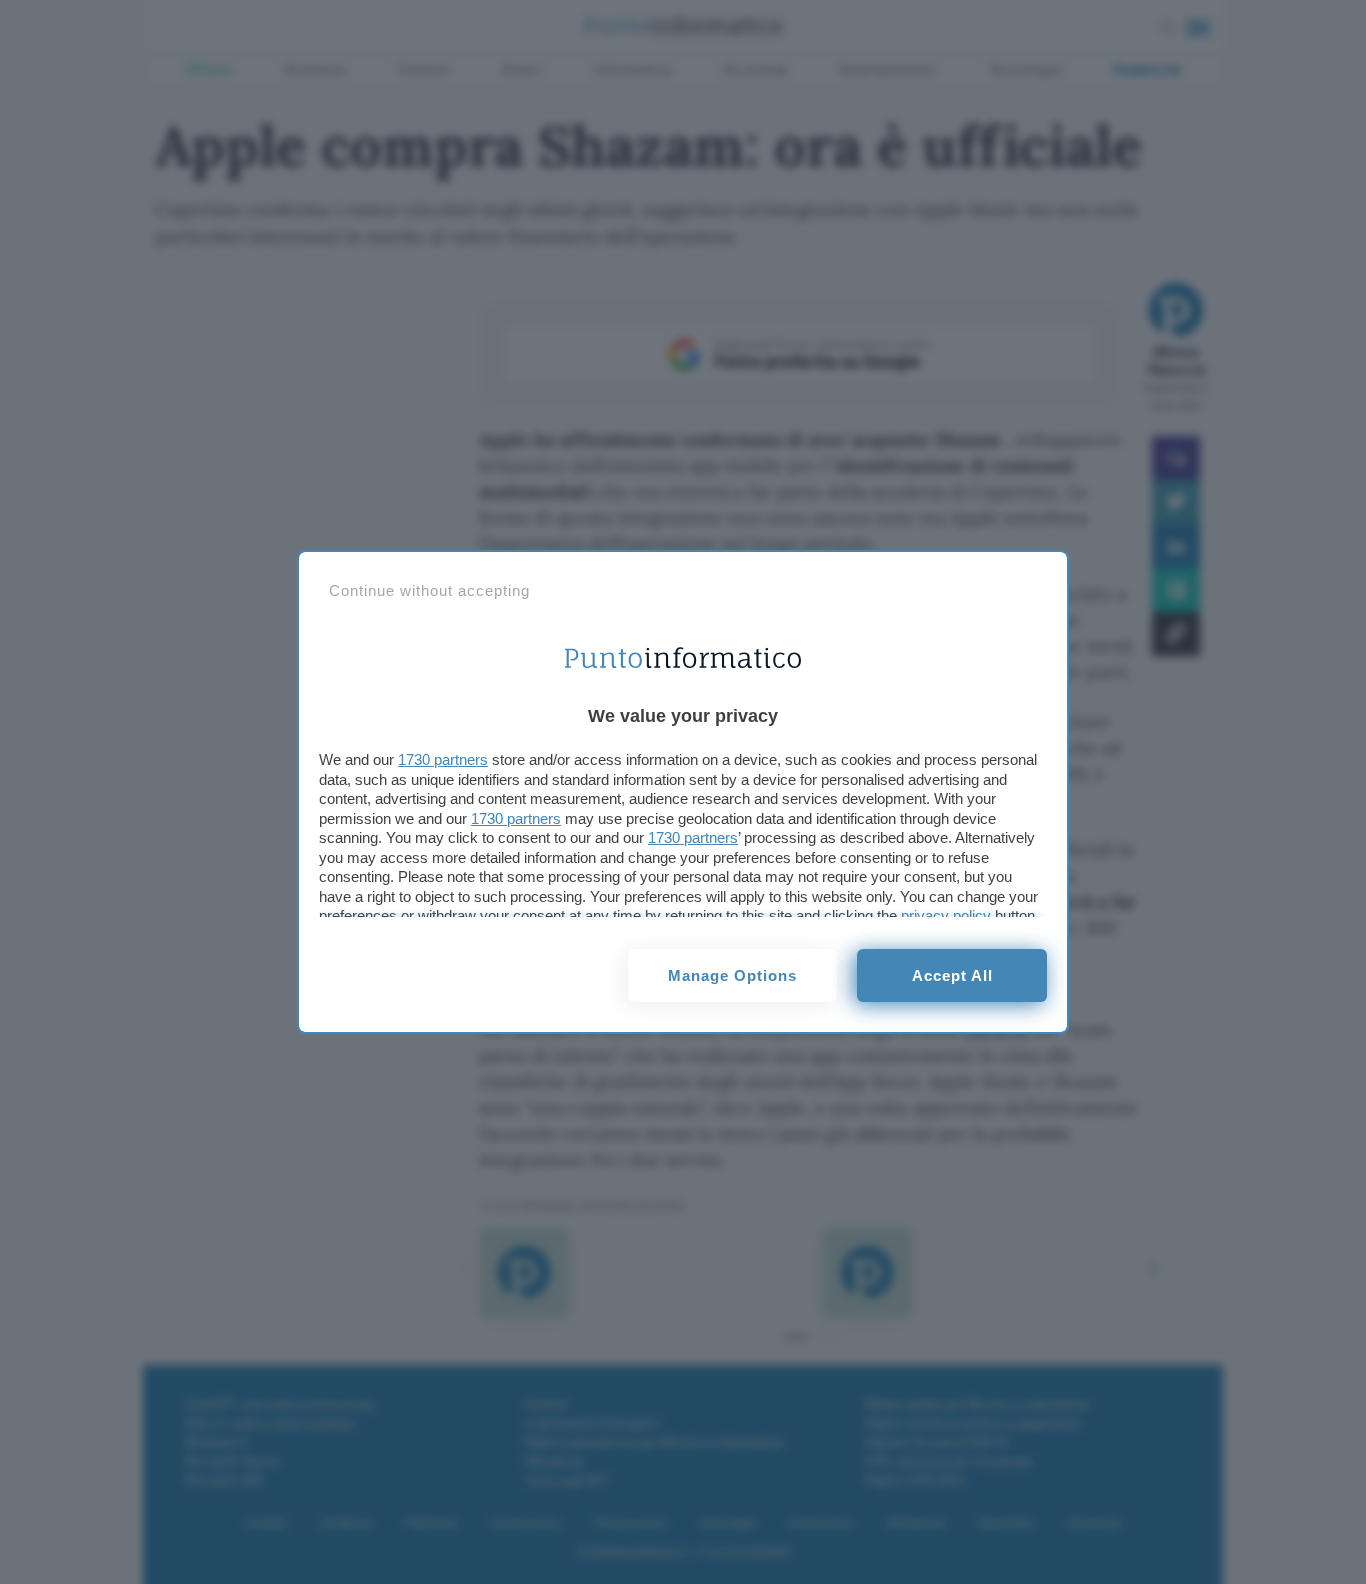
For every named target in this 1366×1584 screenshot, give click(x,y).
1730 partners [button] (443, 759)
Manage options (732, 975)
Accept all (952, 975)
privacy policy (946, 915)
